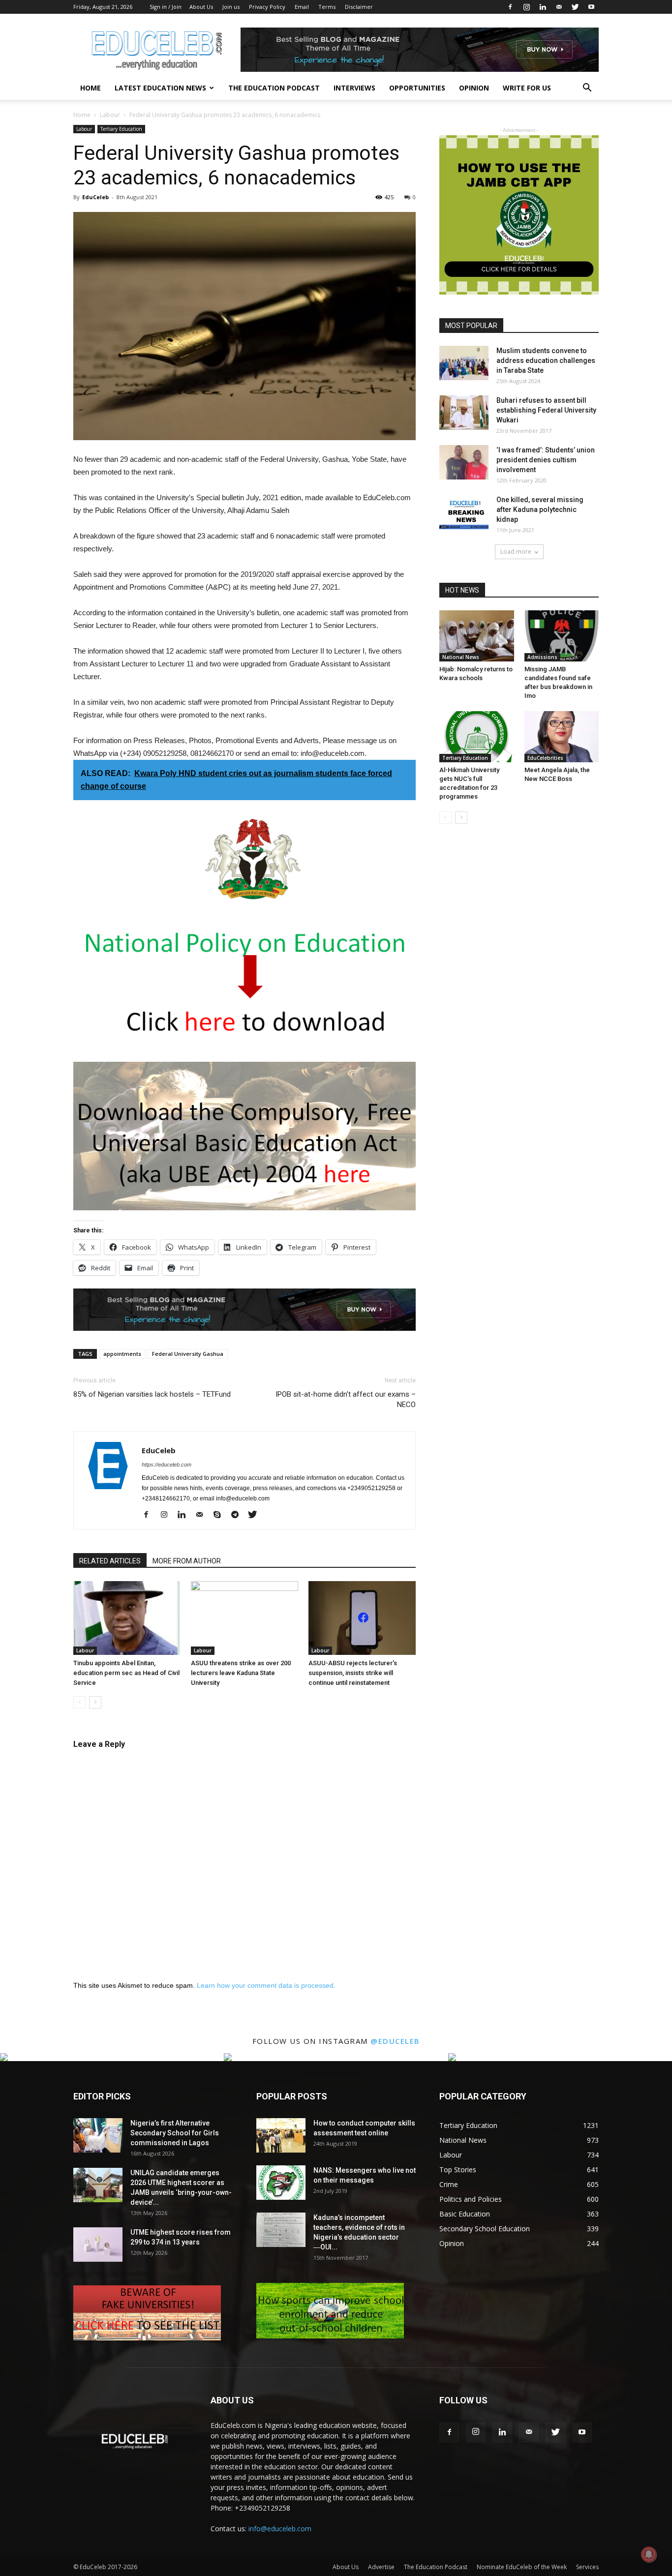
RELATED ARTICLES (110, 1561)
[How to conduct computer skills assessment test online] (281, 2135)
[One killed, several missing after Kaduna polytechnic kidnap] (464, 512)
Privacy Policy (267, 7)
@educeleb (395, 2041)
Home (91, 88)
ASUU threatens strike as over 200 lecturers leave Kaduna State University (241, 1673)
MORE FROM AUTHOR (187, 1561)
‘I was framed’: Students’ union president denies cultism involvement (546, 460)
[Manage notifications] (649, 2554)
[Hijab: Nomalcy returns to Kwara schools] (477, 636)
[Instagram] (526, 7)
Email (302, 7)
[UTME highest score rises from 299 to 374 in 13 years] (98, 2245)
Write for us (527, 88)
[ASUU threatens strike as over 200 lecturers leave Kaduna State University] (244, 1618)
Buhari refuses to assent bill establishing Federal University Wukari (546, 410)
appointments (122, 1354)
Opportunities (417, 88)
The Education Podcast (274, 88)
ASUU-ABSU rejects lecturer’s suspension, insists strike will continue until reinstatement (353, 1673)
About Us (201, 7)
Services (587, 2567)
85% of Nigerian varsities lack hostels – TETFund (152, 1394)
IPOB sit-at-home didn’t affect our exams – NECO (346, 1399)
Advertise (381, 2567)
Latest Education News (160, 88)
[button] (587, 89)
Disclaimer (359, 7)
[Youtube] (591, 7)
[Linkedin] (543, 7)
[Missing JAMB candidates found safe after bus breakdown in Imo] (562, 636)
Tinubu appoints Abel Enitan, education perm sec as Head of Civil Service (126, 1673)
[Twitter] (575, 7)
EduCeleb (95, 197)
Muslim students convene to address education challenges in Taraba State (546, 360)
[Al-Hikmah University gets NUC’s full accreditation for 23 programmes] (477, 737)
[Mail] (559, 7)
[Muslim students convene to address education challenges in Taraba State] (464, 363)
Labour (110, 115)
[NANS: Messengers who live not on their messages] (281, 2183)
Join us (231, 7)
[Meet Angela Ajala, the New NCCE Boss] (562, 737)
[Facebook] (510, 7)
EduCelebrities (545, 758)
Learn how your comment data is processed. (266, 1985)
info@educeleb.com (280, 2529)
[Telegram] (238, 1515)
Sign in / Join (166, 7)
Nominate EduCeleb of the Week (522, 2567)
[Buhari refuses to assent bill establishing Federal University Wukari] (464, 413)
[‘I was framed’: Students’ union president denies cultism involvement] (464, 462)
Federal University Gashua (188, 1354)
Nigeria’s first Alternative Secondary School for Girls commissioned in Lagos (175, 2133)
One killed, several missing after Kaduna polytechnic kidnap (540, 509)
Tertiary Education (121, 129)
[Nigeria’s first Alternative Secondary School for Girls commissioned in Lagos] (98, 2135)
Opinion (474, 88)
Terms (327, 7)
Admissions (542, 657)
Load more (516, 552)
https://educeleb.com (167, 1465)
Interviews (354, 88)
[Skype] (221, 1515)
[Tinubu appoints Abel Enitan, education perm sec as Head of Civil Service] (127, 1618)
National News (461, 657)
